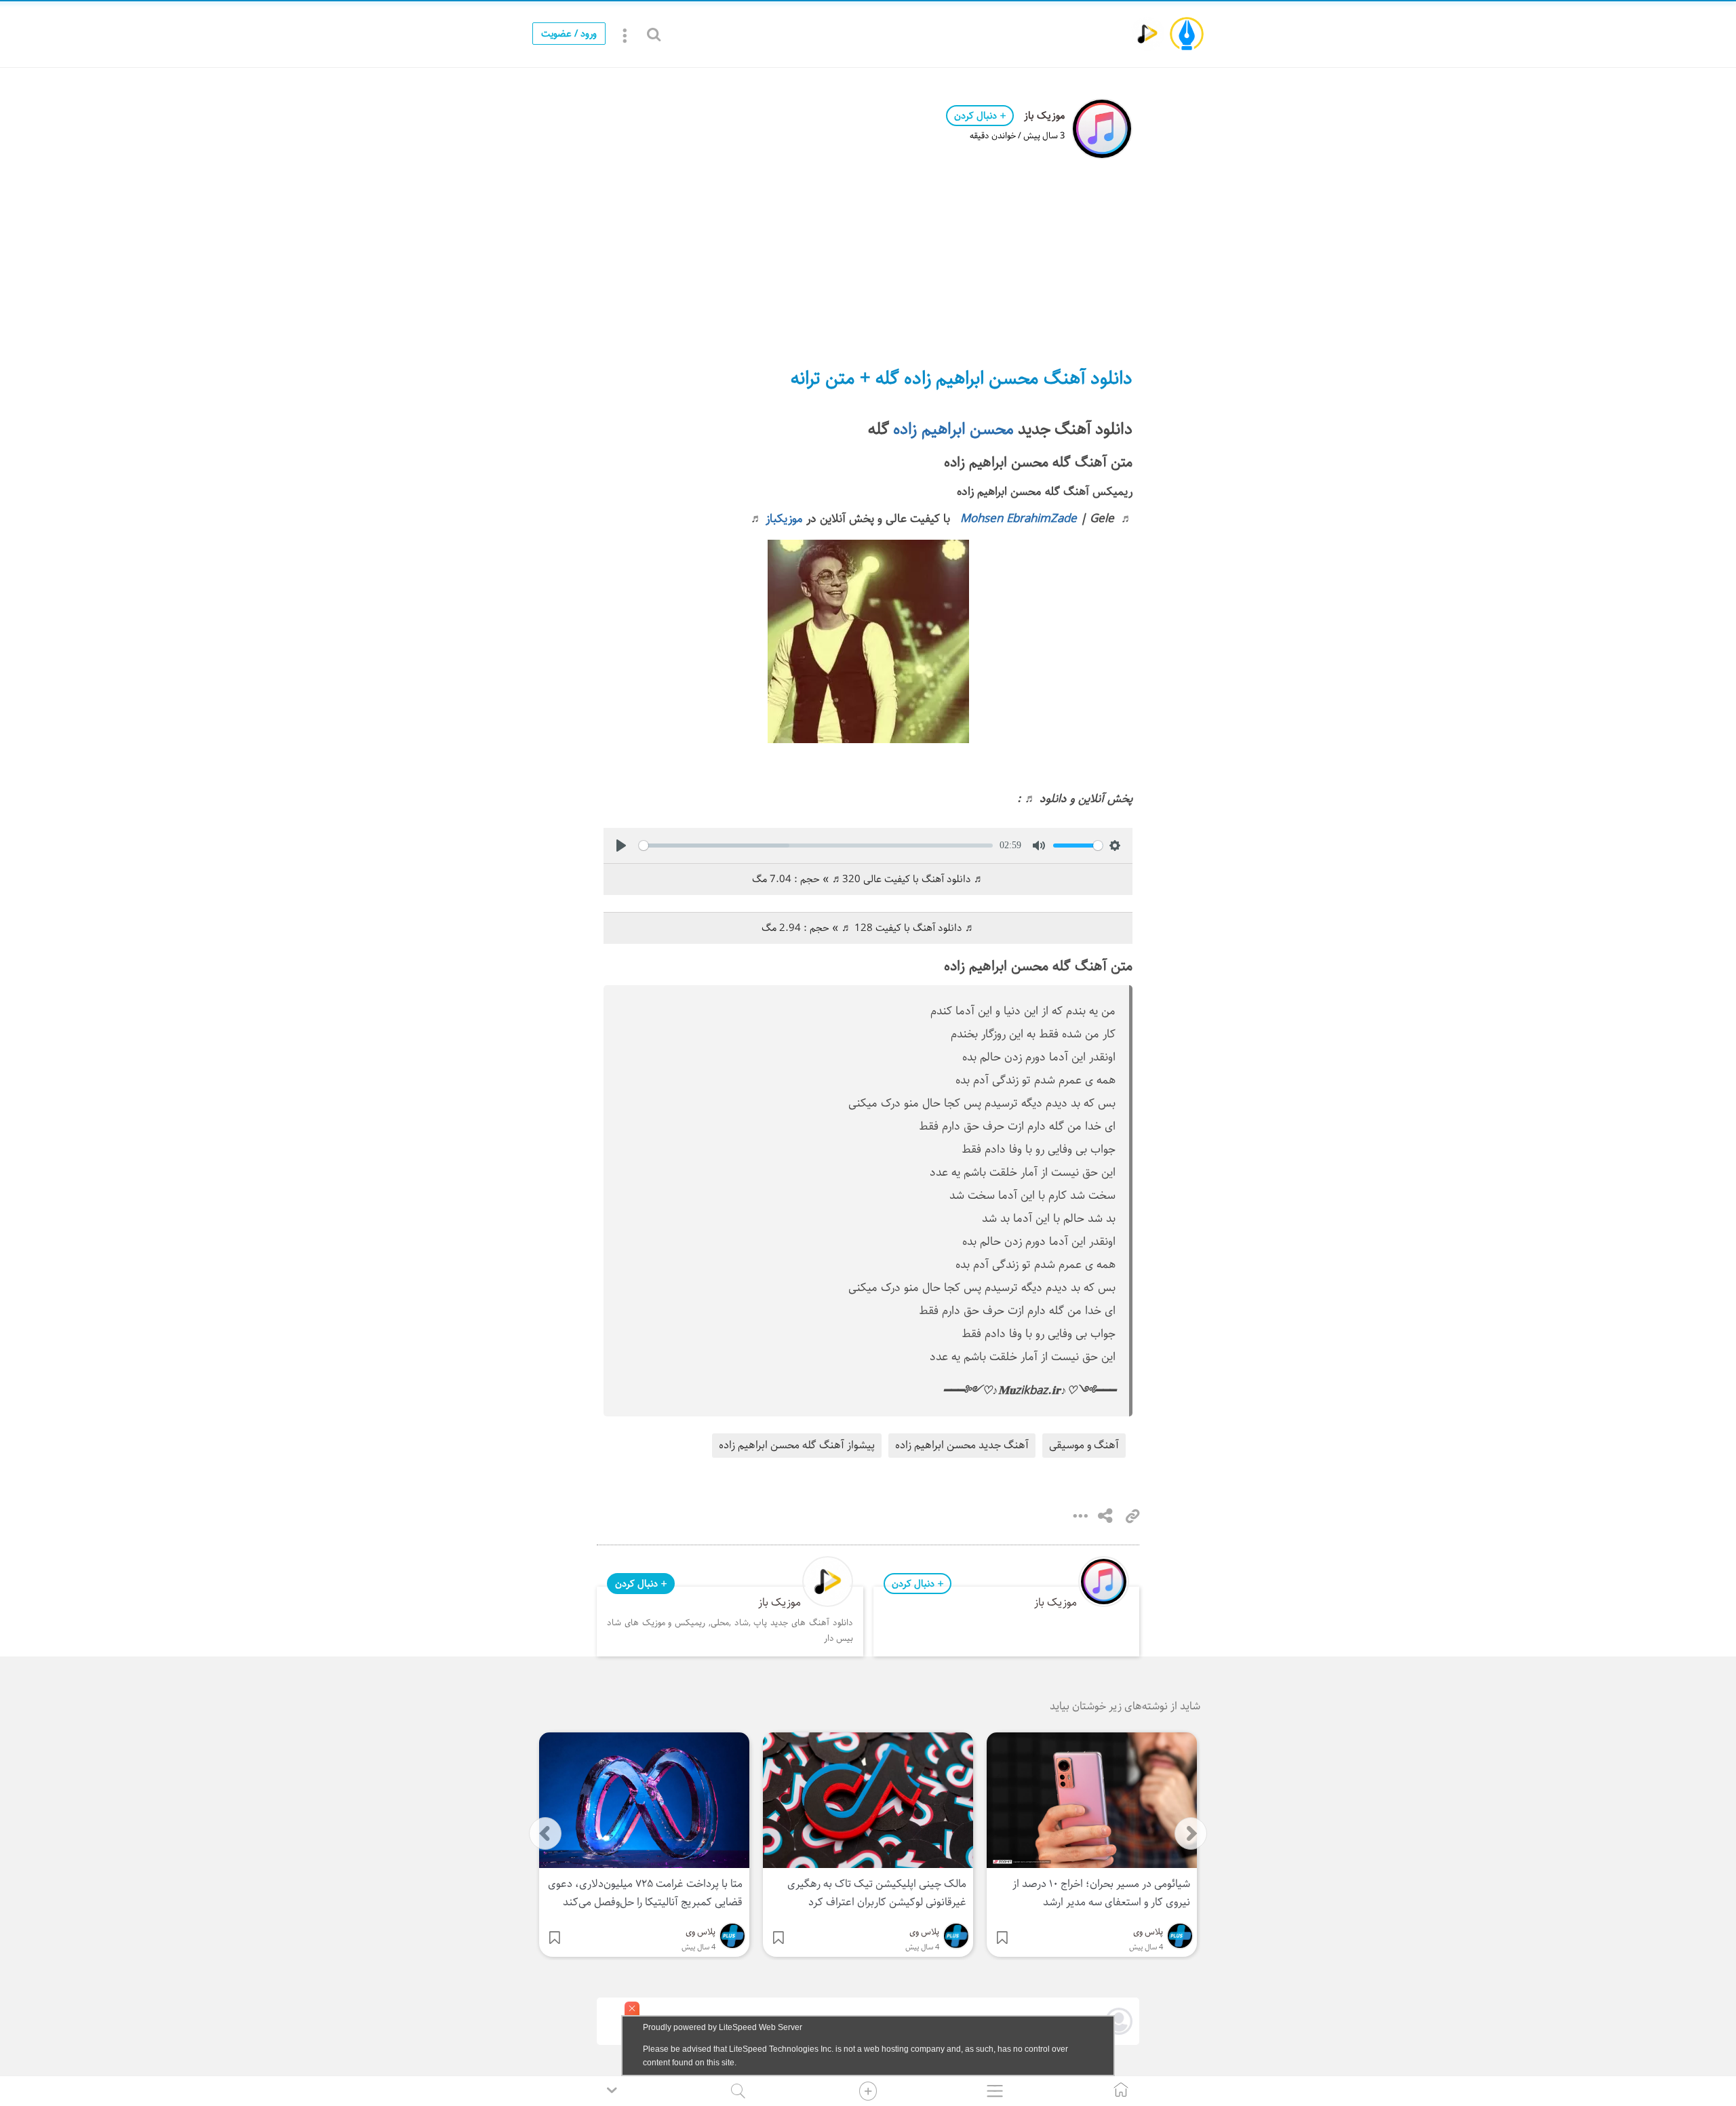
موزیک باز (1044, 116)
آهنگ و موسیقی (1084, 1445)
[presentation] (545, 1833)
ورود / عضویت (569, 34)
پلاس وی (1148, 1932)
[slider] (816, 846)
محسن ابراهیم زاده (953, 429)
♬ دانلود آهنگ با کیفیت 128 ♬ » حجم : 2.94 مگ (868, 928)
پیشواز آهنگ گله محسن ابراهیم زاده (797, 1445)
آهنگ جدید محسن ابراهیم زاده (962, 1445)
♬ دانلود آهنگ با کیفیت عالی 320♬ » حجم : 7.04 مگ (868, 879)
